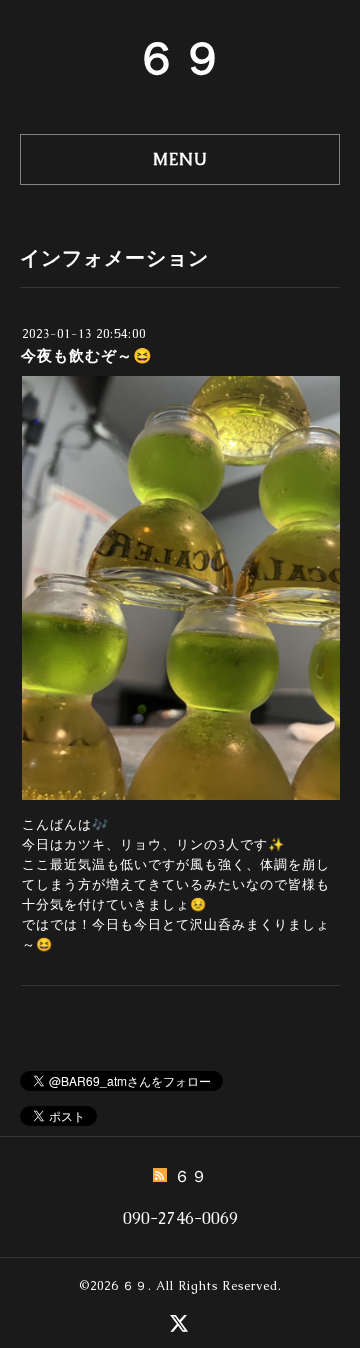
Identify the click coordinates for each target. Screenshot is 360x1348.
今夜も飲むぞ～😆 (87, 355)
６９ (180, 58)
